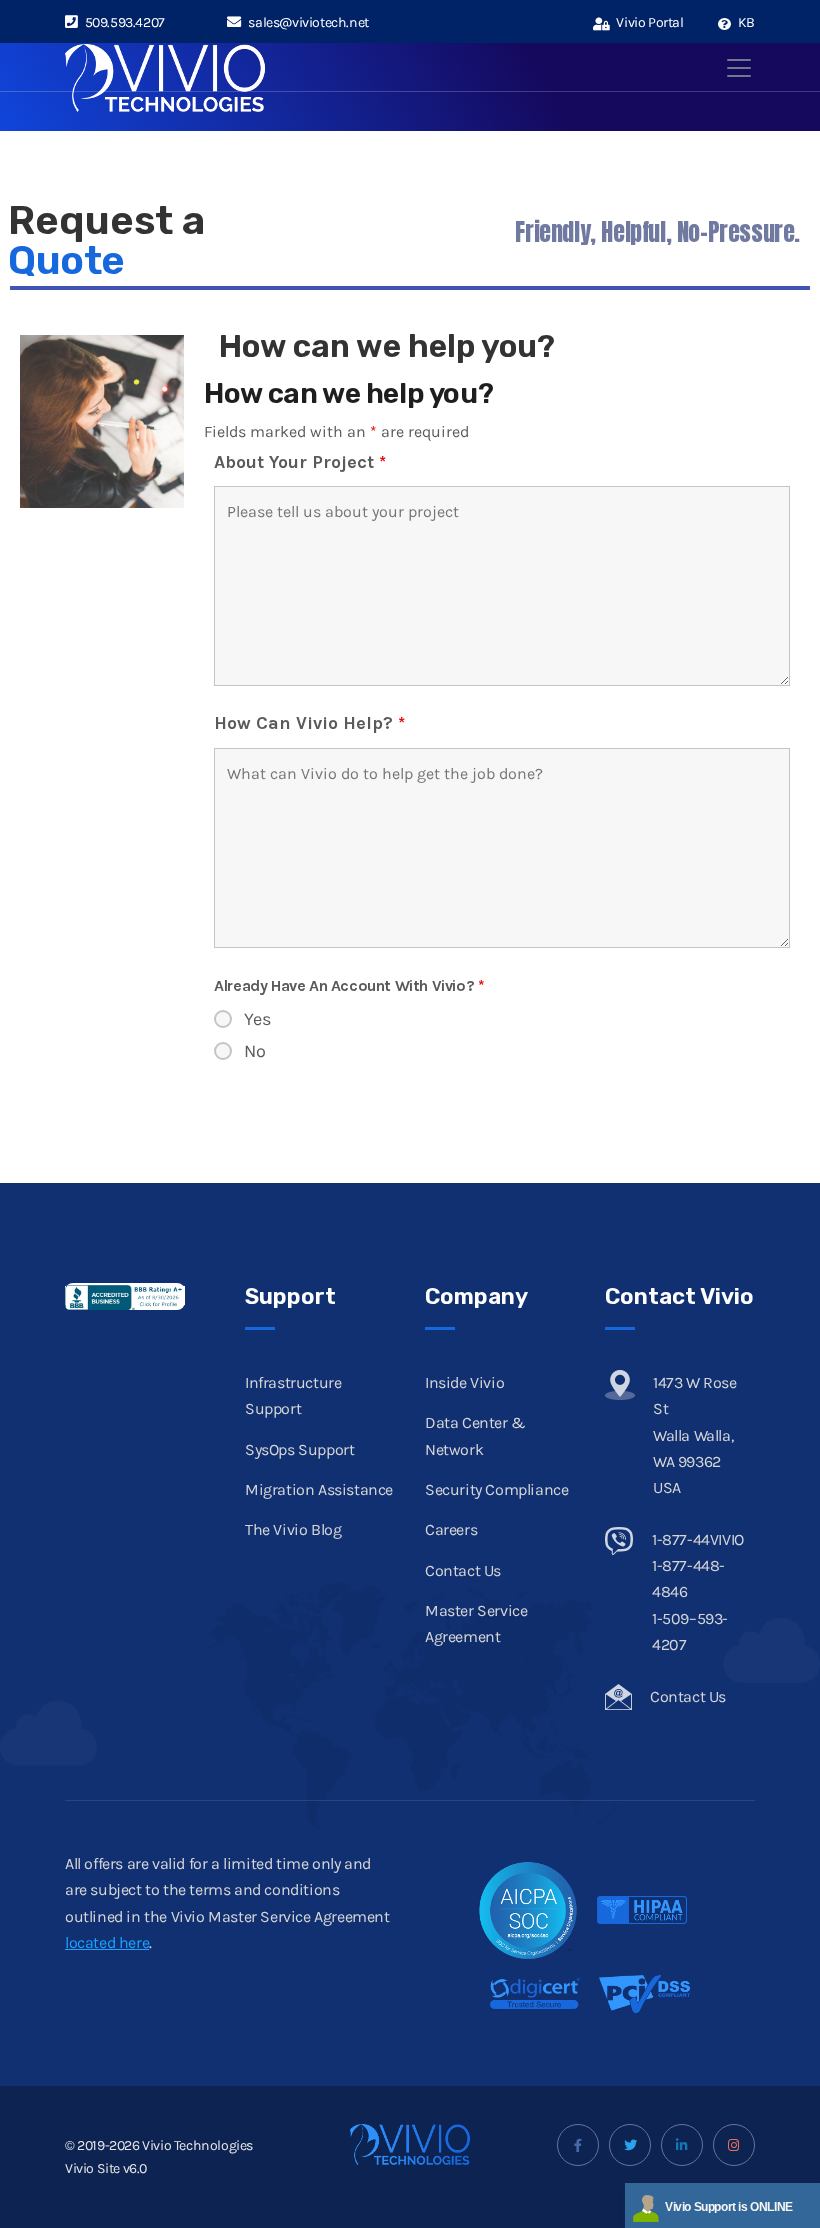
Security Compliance (496, 1489)
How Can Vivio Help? (309, 723)
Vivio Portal (648, 22)
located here (107, 1942)
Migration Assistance (319, 1489)
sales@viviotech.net (308, 22)
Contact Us (463, 1570)
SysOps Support (299, 1449)
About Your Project (300, 462)
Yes (257, 1019)
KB (745, 22)
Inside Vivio (464, 1382)
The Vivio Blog (293, 1529)
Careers (451, 1529)
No (255, 1051)
